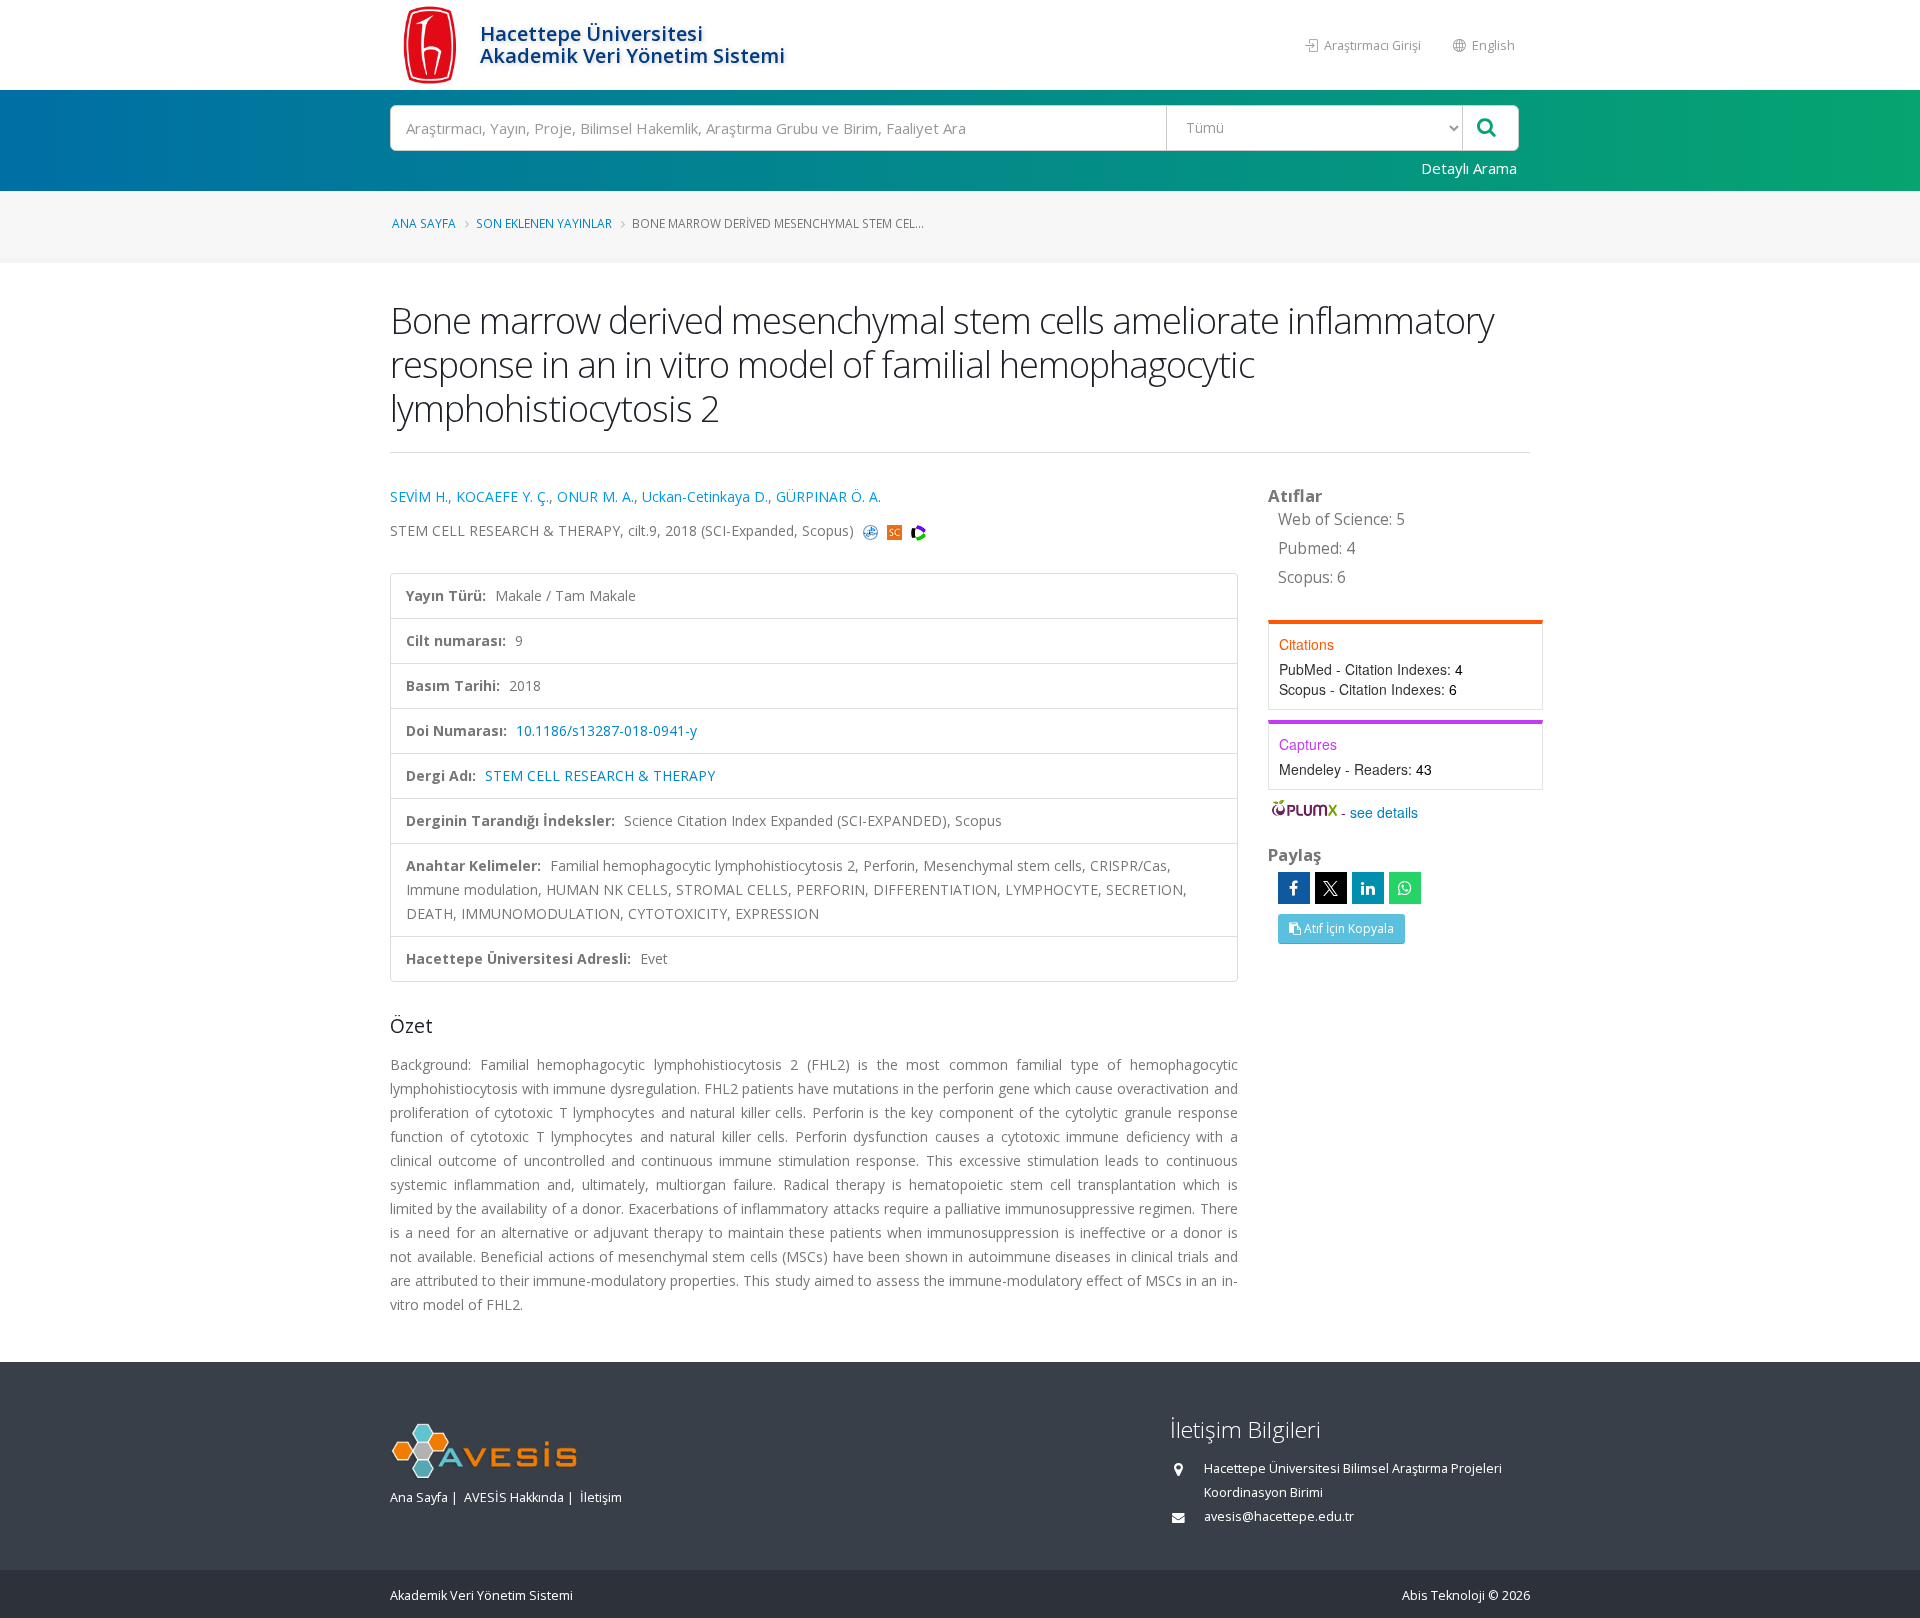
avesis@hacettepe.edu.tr (1279, 1516)
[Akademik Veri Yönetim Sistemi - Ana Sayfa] (432, 45)
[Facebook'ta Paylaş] (1294, 888)
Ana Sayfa (424, 223)
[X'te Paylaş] (1331, 888)
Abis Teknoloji (1443, 1595)
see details (1384, 812)
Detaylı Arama (1469, 168)
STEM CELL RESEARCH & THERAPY (600, 775)
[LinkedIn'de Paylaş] (1368, 888)
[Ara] (1486, 128)
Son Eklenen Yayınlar (544, 223)
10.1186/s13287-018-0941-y (606, 730)
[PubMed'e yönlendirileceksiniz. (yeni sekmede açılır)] (872, 530)
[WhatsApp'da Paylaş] (1405, 888)
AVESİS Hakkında (514, 1497)
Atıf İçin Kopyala (1347, 928)
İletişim (601, 1497)
